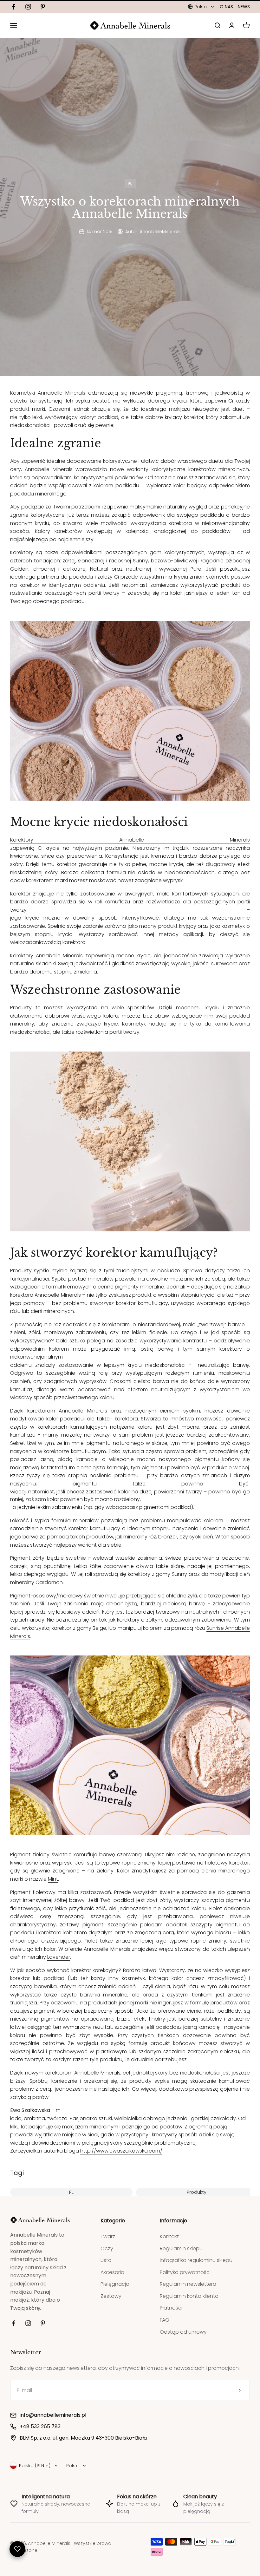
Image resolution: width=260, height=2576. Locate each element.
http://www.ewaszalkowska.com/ (121, 2151)
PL (130, 184)
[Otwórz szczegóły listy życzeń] (17, 2549)
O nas (226, 7)
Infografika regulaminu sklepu (196, 2260)
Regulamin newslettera (188, 2284)
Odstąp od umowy (183, 2332)
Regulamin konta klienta (189, 2296)
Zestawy (111, 2296)
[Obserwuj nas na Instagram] (28, 7)
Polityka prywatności (185, 2272)
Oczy (107, 2248)
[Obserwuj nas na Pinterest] (43, 7)
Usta (106, 2260)
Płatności (171, 2308)
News (244, 7)
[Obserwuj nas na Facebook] (14, 7)
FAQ (165, 2320)
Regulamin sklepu (181, 2248)
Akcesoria (112, 2272)
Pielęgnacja (115, 2284)
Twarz (108, 2236)
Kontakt (169, 2236)
